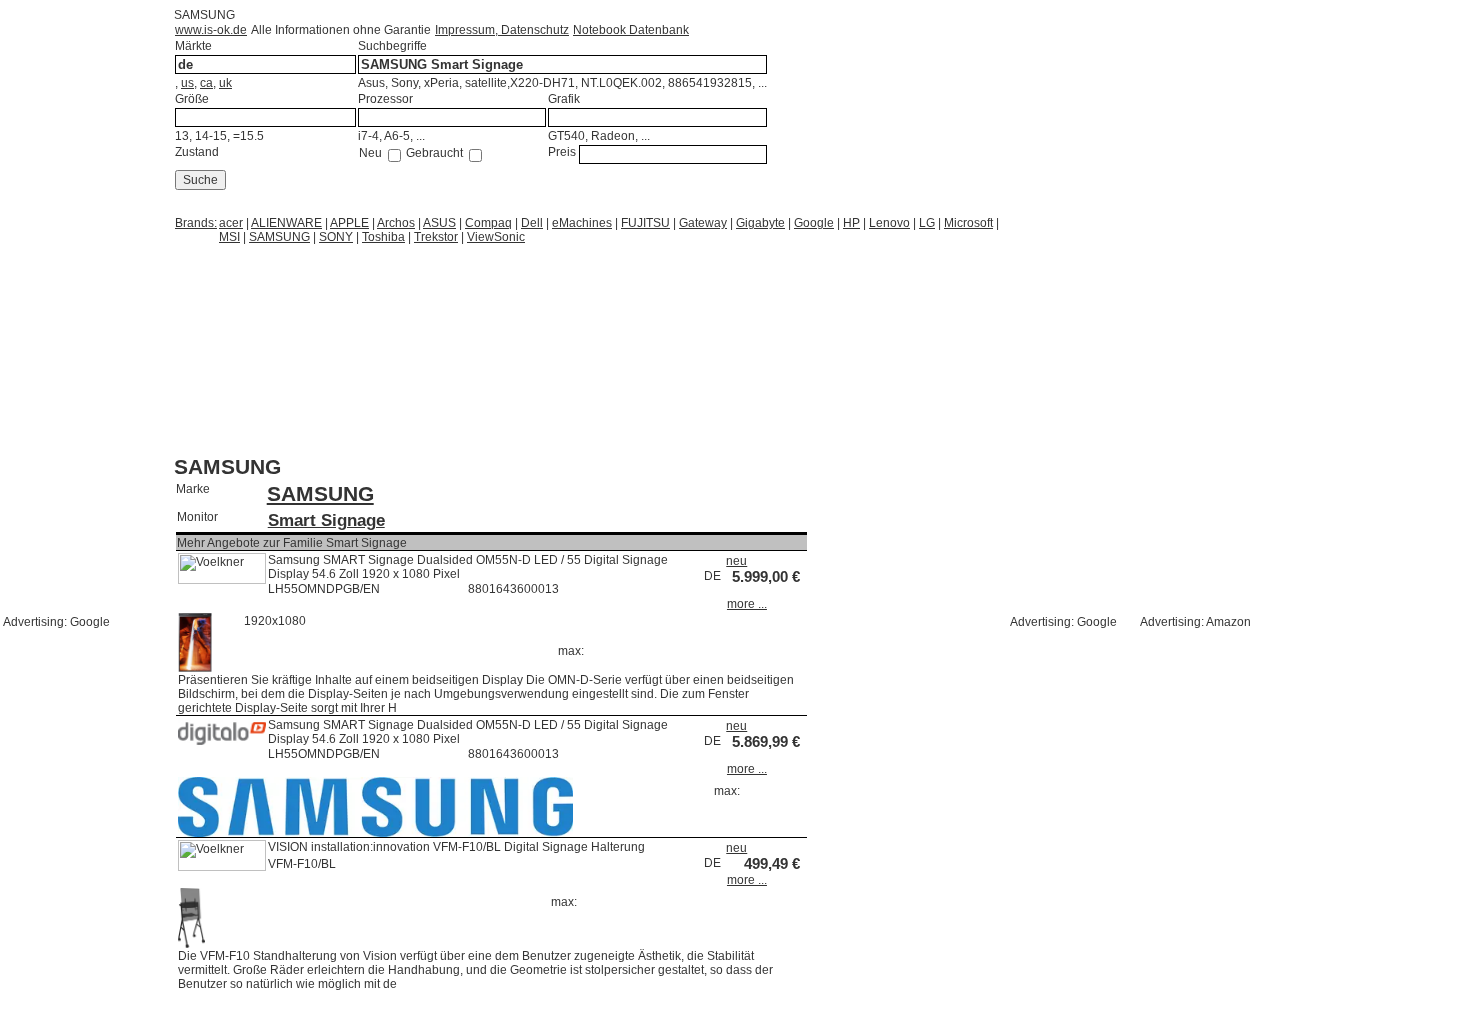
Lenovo (889, 223)
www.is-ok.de (211, 30)
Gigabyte (760, 223)
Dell (532, 223)
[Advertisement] (334, 270)
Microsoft (968, 223)
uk (225, 83)
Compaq (488, 223)
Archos (396, 223)
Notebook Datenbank (631, 30)
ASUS (439, 223)
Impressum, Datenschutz (502, 30)
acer (231, 223)
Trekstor (436, 237)
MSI (229, 237)
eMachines (582, 223)
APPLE (349, 223)
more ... (747, 604)
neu (736, 561)
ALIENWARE (286, 223)
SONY (336, 237)
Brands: (196, 223)
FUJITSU (645, 223)
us (187, 83)
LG (927, 223)
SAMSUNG (279, 237)
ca (206, 83)
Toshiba (383, 237)
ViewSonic (496, 237)
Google (814, 223)
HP (851, 223)
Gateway (703, 223)
